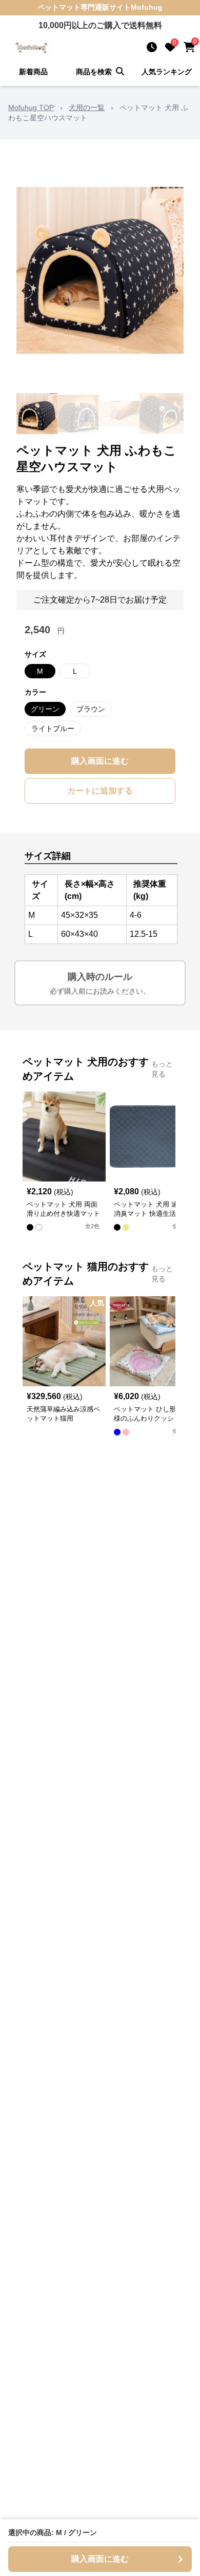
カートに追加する (100, 791)
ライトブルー (53, 728)
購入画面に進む (100, 761)
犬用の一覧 (87, 108)
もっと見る (162, 1069)
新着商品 (33, 72)
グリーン (45, 709)
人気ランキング (167, 72)
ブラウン (91, 709)
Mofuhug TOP (31, 108)
